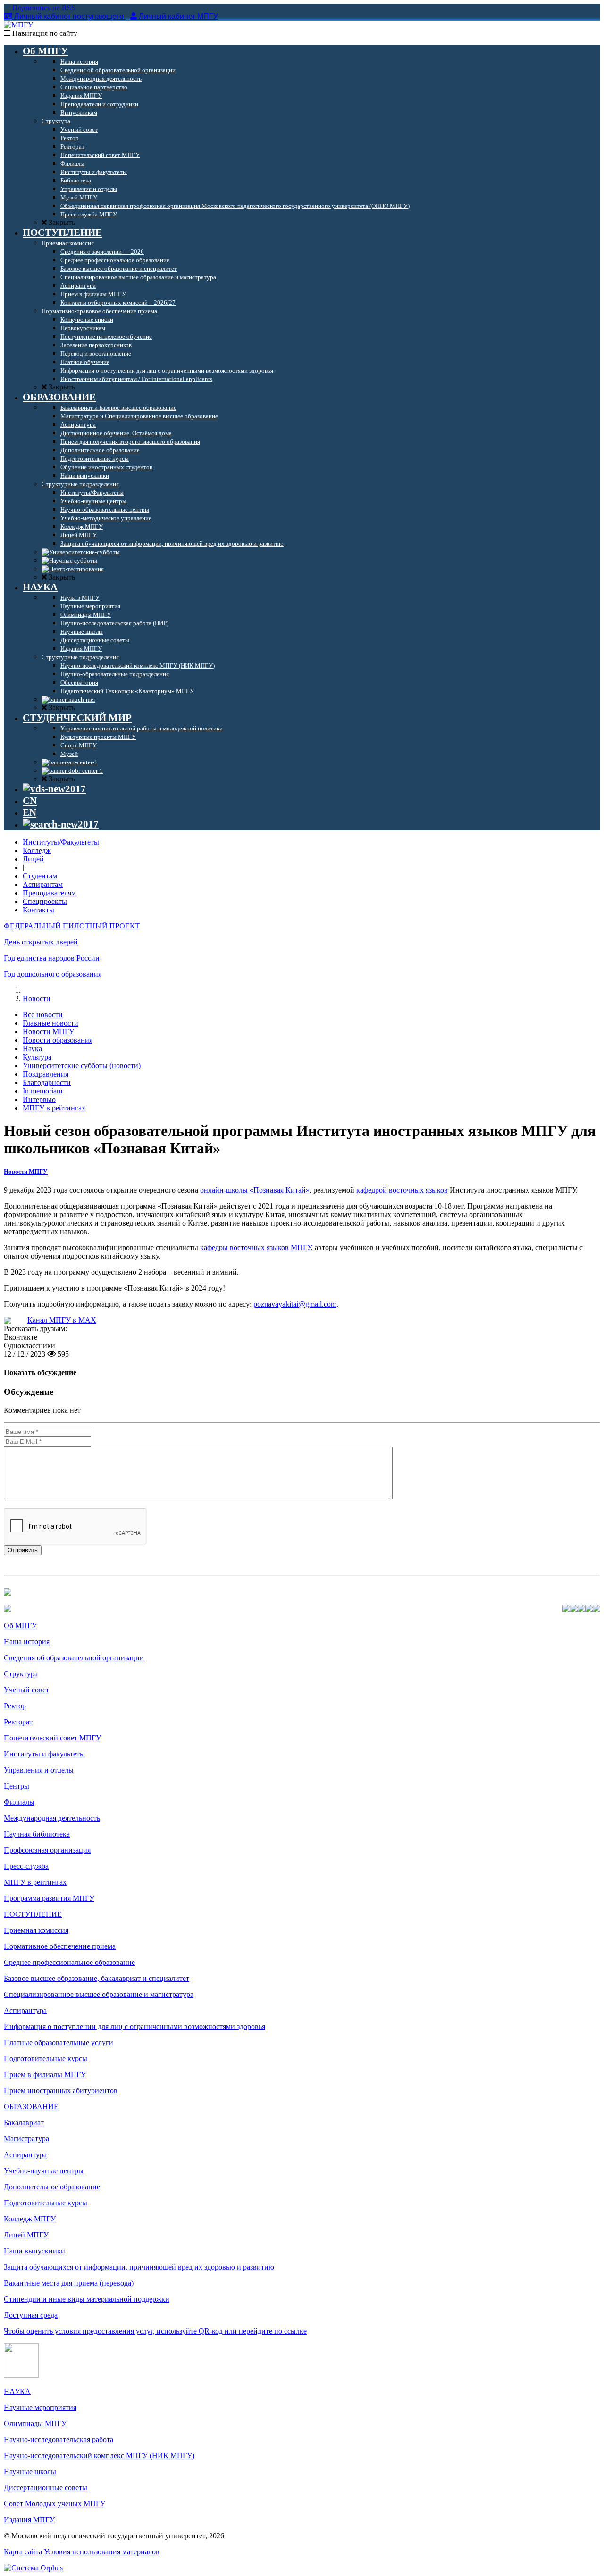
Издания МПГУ (29, 2520)
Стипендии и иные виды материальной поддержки (87, 2299)
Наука (32, 1048)
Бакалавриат (24, 2123)
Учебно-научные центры (44, 2171)
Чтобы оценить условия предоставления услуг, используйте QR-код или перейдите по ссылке (155, 2331)
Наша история (27, 1642)
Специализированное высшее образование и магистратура (99, 1994)
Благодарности (47, 1082)
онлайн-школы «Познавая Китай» (255, 1190)
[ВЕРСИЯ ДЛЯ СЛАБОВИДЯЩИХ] (54, 789)
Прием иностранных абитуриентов (61, 2091)
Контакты (38, 910)
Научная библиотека (37, 1834)
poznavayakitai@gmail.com (295, 1304)
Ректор (15, 1706)
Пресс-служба (26, 1866)
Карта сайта (23, 2552)
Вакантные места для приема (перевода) (69, 2283)
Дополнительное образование (52, 2187)
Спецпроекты (45, 901)
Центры (17, 1786)
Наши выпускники (34, 2251)
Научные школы (30, 2472)
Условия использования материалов (102, 2552)
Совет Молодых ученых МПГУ (55, 2504)
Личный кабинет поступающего (69, 16)
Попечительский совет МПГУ (52, 1738)
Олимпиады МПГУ (35, 2423)
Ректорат (18, 1722)
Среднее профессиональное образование (69, 1962)
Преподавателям (49, 893)
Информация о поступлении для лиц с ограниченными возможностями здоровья (134, 2026)
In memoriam (42, 1091)
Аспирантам (43, 884)
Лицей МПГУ (26, 2235)
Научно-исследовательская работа (59, 2439)
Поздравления (46, 1074)
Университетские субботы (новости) (82, 1065)
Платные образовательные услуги (59, 2042)
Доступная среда (31, 2315)
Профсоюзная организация (47, 1850)
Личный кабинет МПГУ (178, 16)
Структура (21, 1674)
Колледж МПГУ (30, 2219)
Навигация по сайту (44, 33)
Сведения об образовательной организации (74, 1658)
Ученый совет (26, 1690)
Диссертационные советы (46, 2488)
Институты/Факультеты (61, 842)
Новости (37, 998)
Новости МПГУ (48, 1031)
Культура (37, 1057)
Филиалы (19, 1802)
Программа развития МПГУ (49, 1898)
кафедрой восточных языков (402, 1190)
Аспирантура (25, 2010)
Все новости (43, 1015)
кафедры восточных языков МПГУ (256, 1247)
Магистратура (26, 2139)
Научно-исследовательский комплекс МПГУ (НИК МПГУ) (99, 2456)
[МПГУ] (18, 25)
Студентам (40, 876)
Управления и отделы (39, 1770)
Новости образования (58, 1040)
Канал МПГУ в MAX (62, 1320)
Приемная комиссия (36, 1930)
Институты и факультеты (44, 1754)
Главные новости (50, 1023)
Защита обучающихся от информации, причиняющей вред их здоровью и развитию (139, 2267)
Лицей (33, 859)
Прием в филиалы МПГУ (45, 2075)
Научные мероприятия (40, 2407)
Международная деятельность (52, 1818)
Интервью (39, 1099)
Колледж (37, 850)
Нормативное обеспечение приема (60, 1946)
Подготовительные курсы (46, 2058)
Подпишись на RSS (43, 8)
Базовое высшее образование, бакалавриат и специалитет (96, 1978)
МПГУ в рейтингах (54, 1108)
